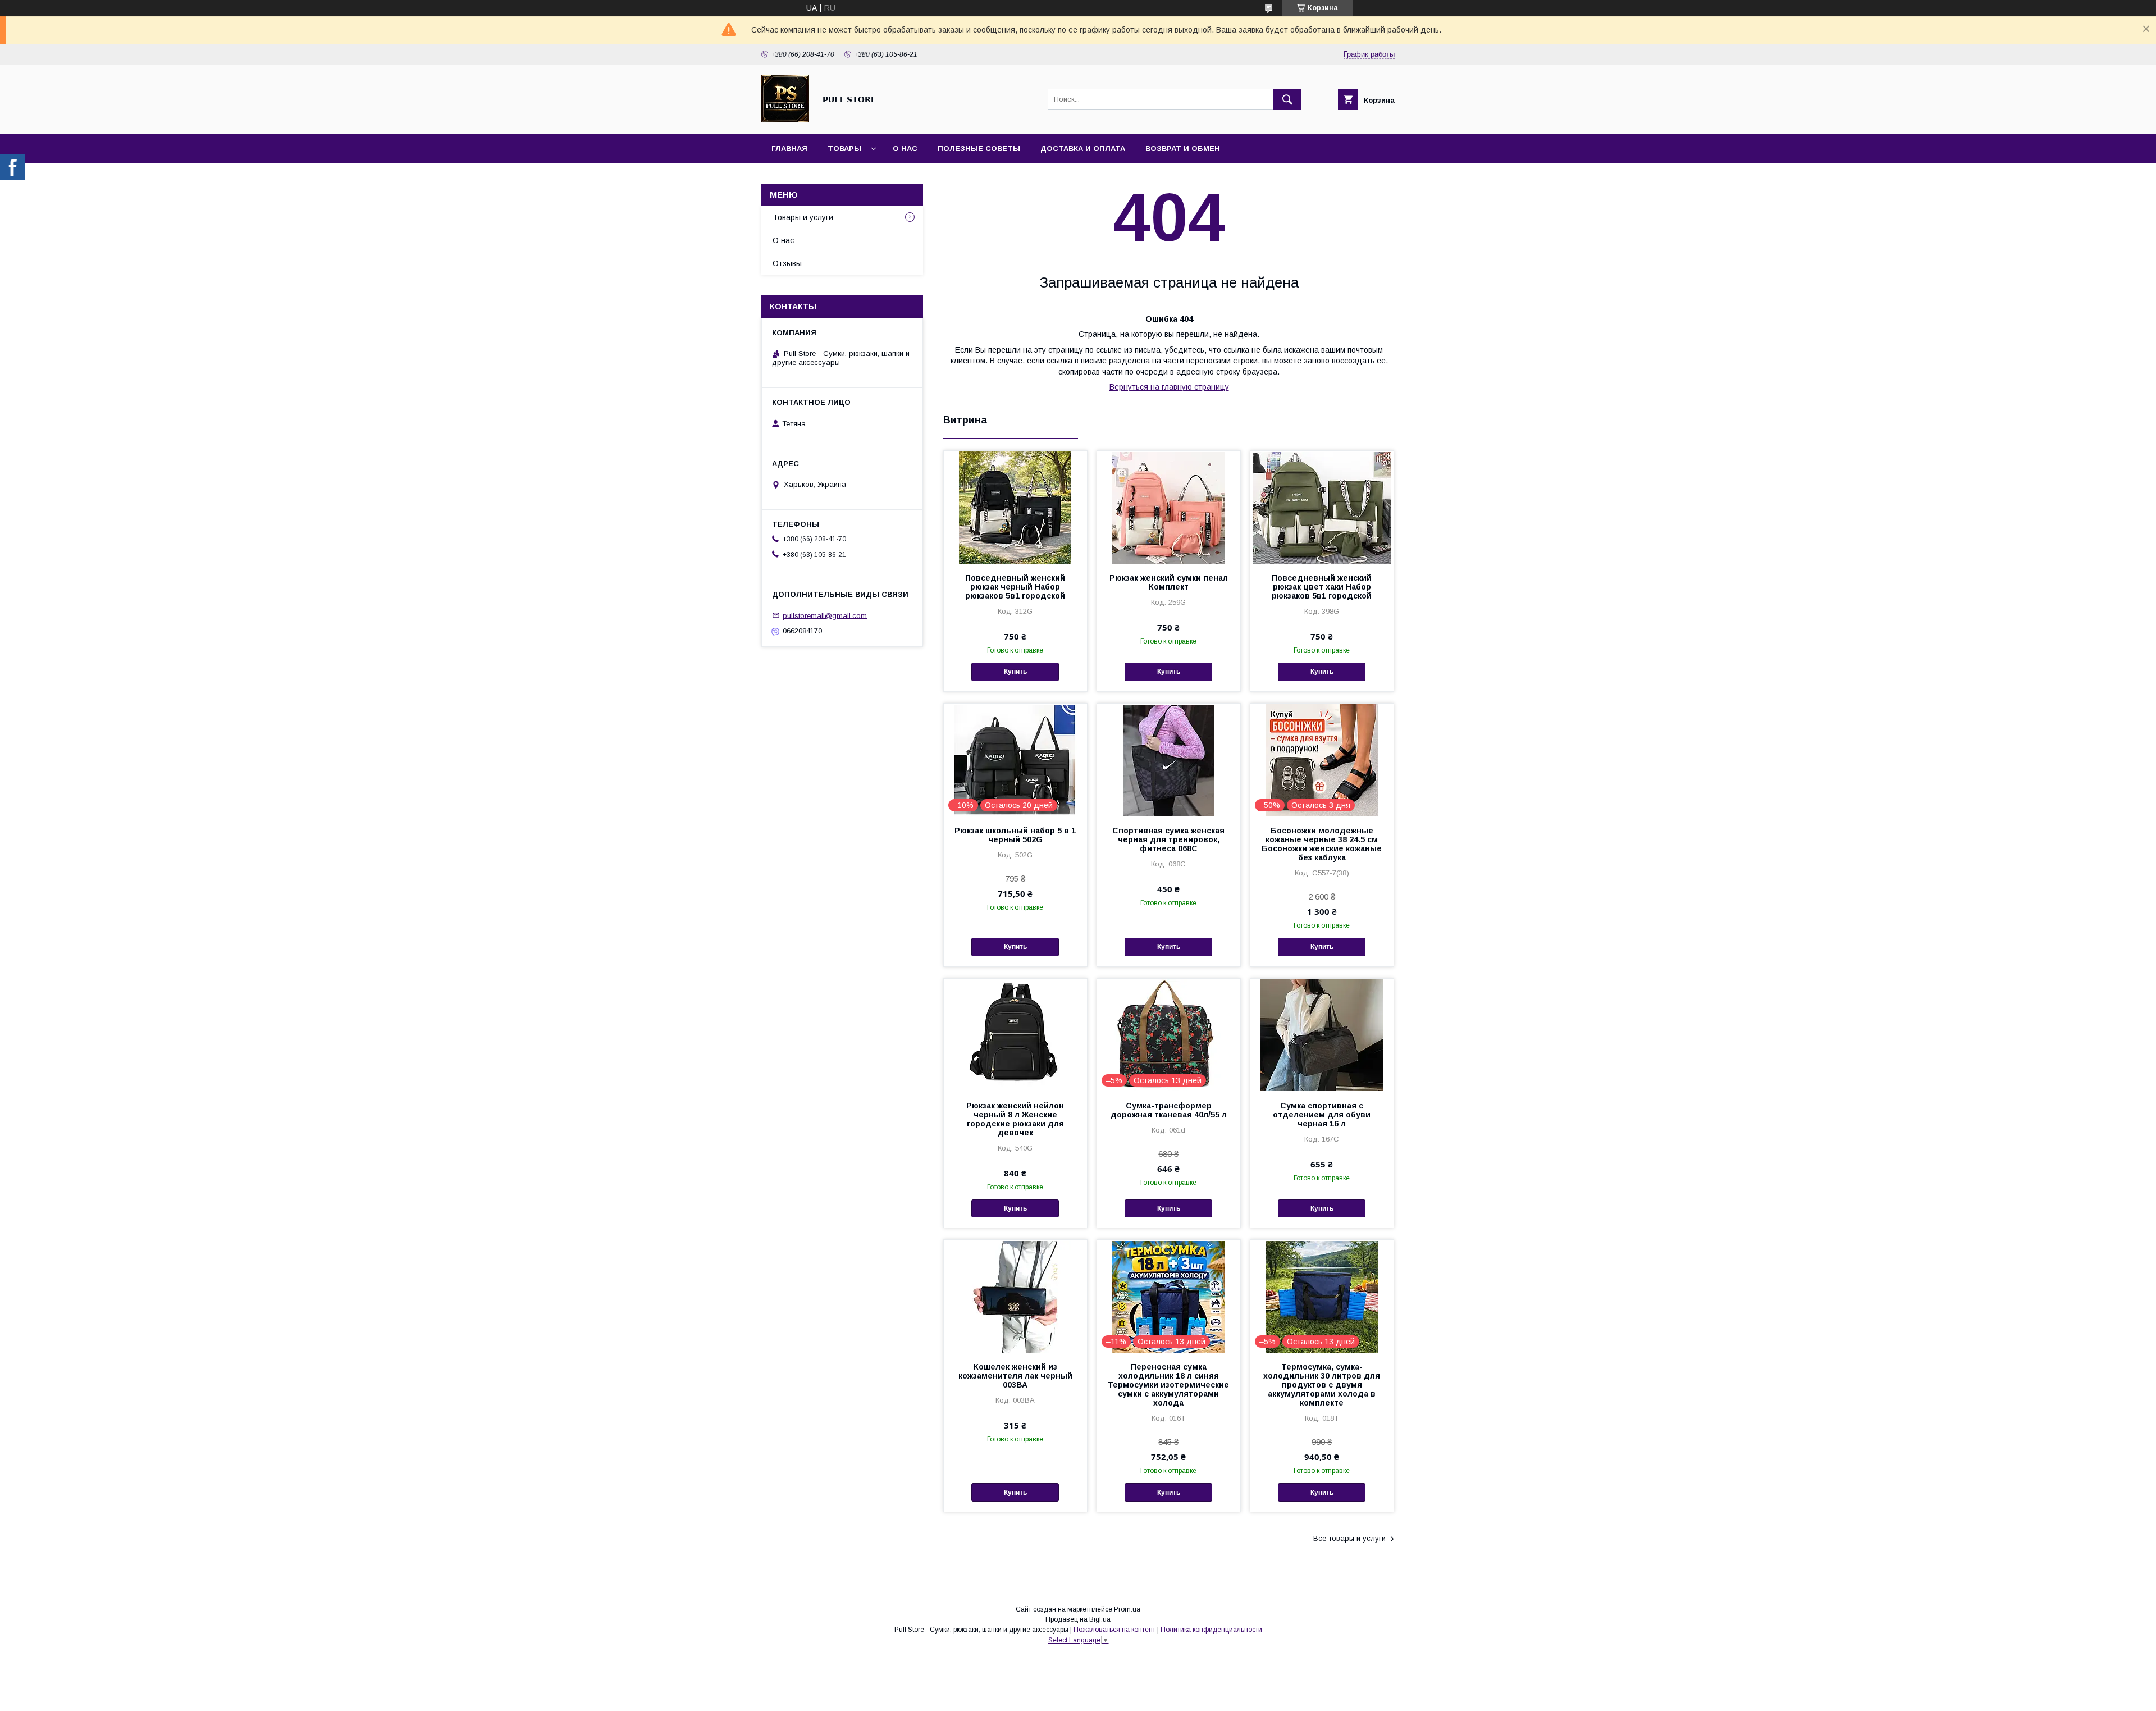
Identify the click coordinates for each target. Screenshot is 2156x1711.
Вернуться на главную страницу (1169, 387)
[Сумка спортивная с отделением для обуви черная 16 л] (1322, 1035)
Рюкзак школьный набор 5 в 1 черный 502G (1015, 835)
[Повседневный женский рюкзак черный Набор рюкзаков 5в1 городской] (1015, 507)
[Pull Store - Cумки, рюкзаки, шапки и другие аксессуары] (785, 120)
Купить (1015, 672)
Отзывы (787, 263)
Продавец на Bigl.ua (1078, 1619)
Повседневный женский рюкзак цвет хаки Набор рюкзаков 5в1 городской (1322, 587)
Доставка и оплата (1083, 149)
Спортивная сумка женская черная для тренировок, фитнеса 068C (1168, 839)
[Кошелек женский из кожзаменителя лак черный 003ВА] (1015, 1296)
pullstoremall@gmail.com (825, 615)
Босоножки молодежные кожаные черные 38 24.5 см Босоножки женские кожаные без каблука (1322, 844)
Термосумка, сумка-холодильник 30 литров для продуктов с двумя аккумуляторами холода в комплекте (1322, 1385)
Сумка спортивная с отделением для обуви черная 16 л (1322, 1115)
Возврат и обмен (1183, 149)
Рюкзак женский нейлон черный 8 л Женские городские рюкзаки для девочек (1015, 1119)
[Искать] (1287, 99)
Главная (789, 149)
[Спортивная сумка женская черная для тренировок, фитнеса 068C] (1169, 760)
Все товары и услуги (1349, 1538)
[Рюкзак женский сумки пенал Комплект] (1169, 507)
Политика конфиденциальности (1211, 1630)
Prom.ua (1127, 1609)
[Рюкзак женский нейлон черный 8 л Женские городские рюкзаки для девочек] (1015, 1035)
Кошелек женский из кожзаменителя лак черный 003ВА (1015, 1376)
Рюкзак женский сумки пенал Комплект (1169, 582)
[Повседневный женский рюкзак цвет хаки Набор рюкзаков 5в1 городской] (1322, 507)
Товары (844, 149)
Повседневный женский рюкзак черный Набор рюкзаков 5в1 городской (1015, 587)
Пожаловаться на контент (1114, 1630)
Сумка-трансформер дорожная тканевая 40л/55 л (1169, 1110)
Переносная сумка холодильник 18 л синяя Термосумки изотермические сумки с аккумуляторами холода (1168, 1385)
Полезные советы (979, 149)
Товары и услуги (803, 217)
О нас (905, 149)
